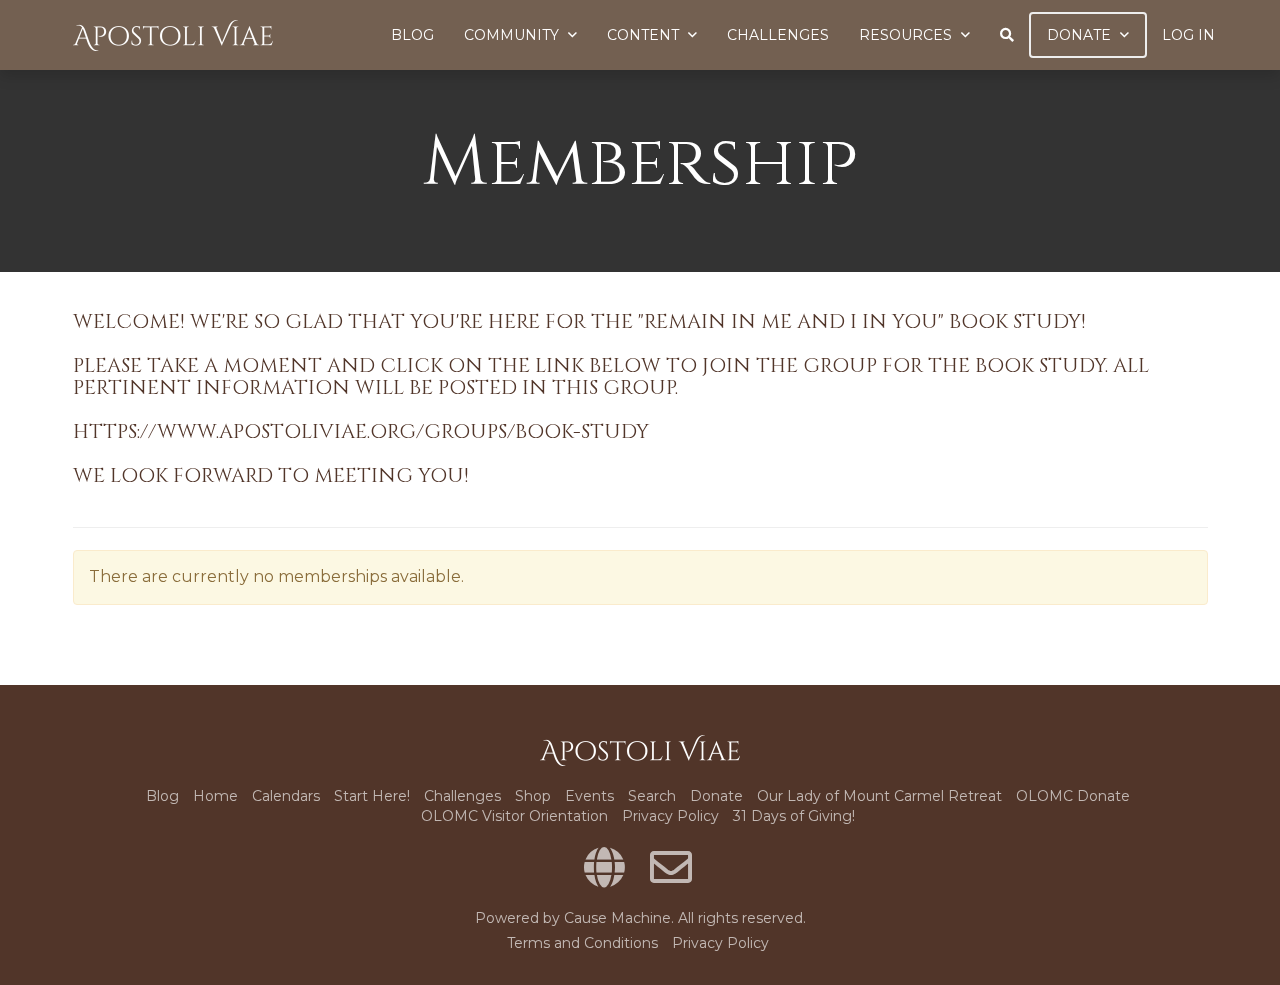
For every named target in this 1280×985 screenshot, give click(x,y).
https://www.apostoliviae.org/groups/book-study (361, 431)
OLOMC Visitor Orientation (514, 816)
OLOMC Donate (1073, 796)
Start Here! (372, 796)
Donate (1081, 35)
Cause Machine (617, 918)
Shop (533, 796)
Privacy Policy (670, 816)
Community (513, 35)
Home (215, 796)
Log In (1188, 35)
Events (589, 796)
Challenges (778, 35)
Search (652, 796)
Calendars (286, 796)
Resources (907, 35)
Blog (412, 35)
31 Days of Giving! (794, 816)
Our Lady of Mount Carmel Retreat (879, 796)
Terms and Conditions (582, 943)
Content (645, 35)
